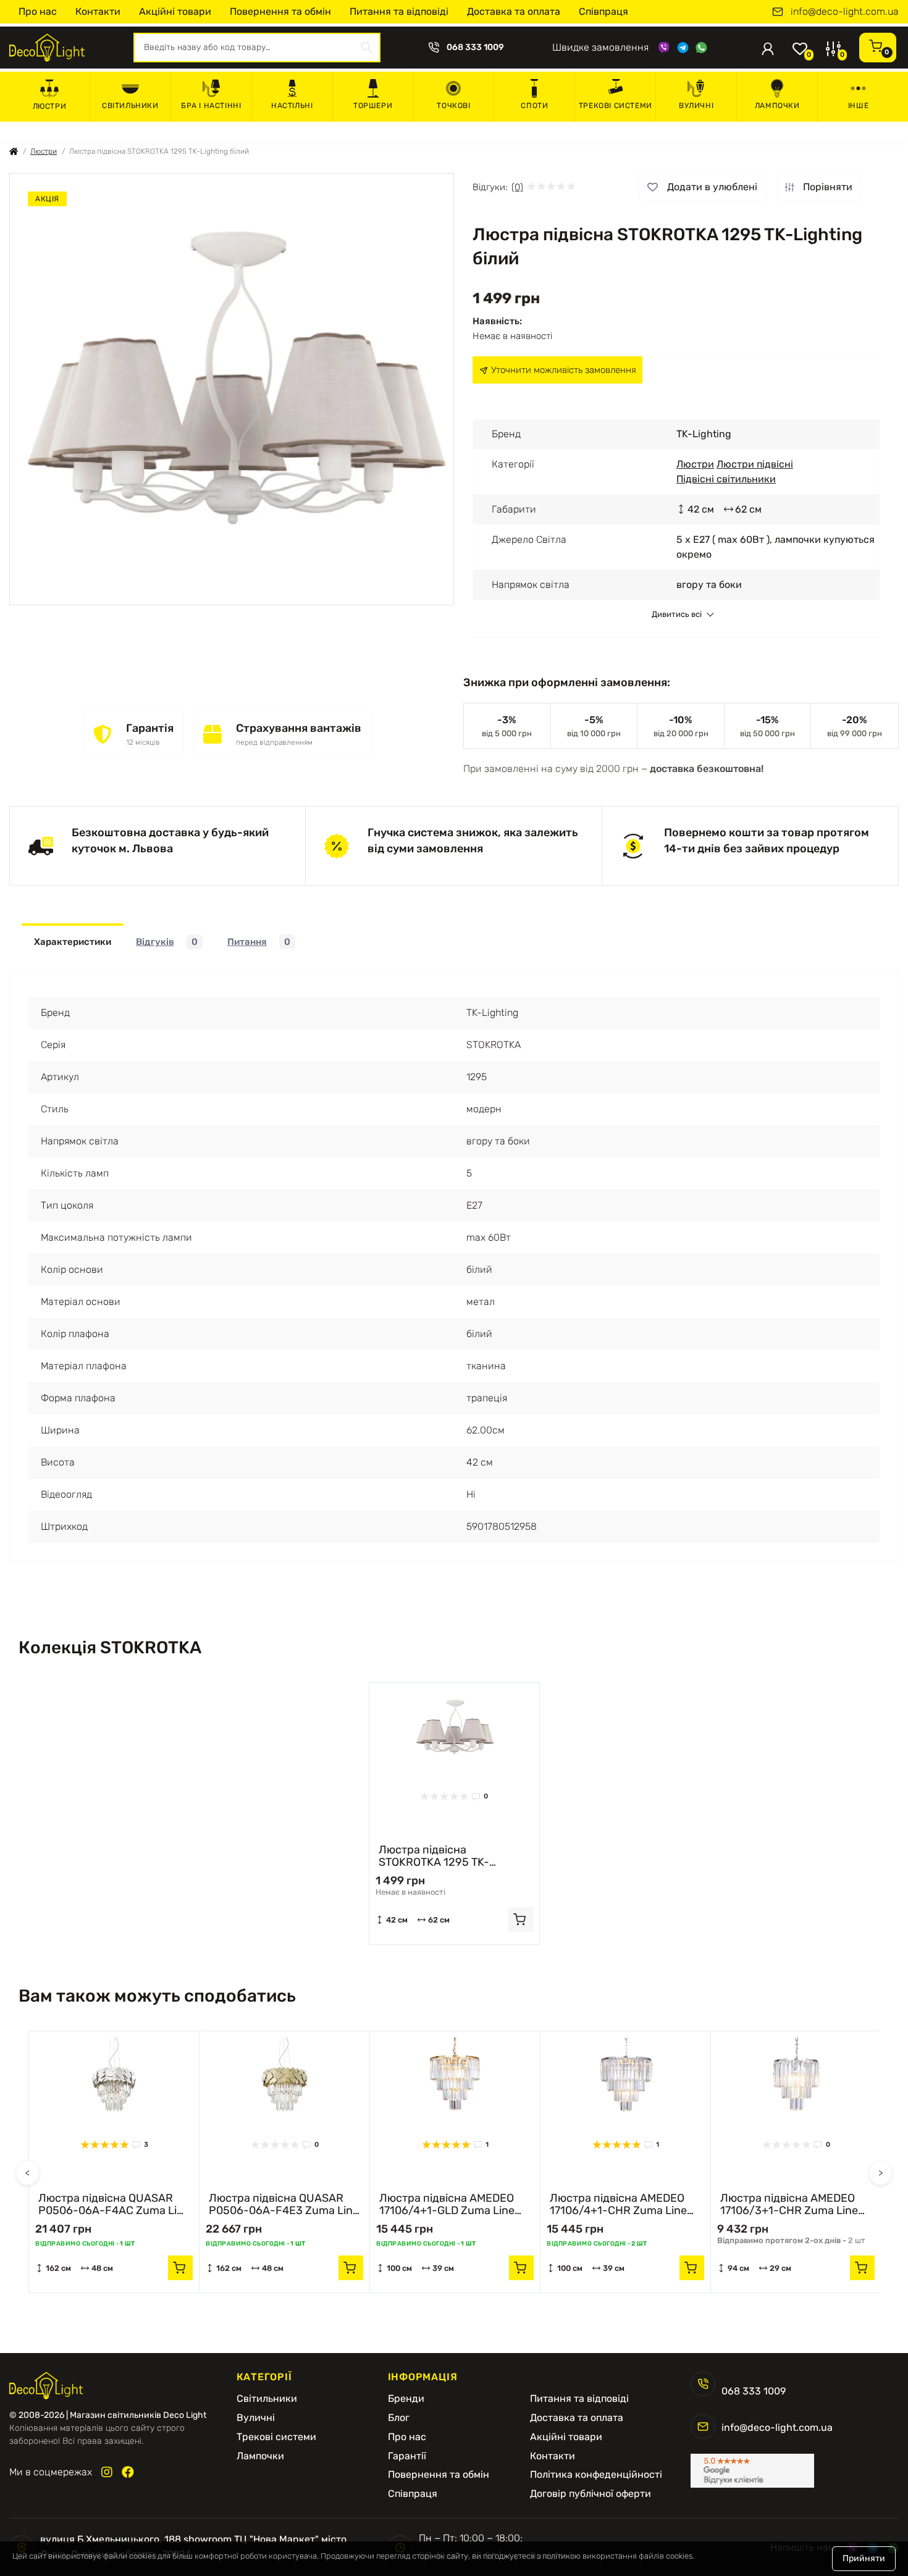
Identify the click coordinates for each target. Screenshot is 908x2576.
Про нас (38, 11)
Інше (858, 106)
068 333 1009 (475, 48)
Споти (534, 106)
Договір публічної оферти (591, 2494)
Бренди (406, 2399)
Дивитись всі (677, 615)
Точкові (453, 106)
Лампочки (777, 106)
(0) (517, 187)
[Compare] (521, 1725)
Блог (399, 2418)
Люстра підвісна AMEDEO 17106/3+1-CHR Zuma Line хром (789, 2204)
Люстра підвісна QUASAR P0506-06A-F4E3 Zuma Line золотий (284, 2204)
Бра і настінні (211, 106)
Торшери (373, 106)
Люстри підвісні (755, 464)
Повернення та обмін (280, 11)
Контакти (98, 11)
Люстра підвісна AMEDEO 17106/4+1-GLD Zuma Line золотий (447, 2204)
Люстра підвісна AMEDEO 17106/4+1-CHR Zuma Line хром (618, 2204)
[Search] (367, 48)
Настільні (292, 106)
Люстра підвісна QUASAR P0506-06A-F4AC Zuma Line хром (114, 2204)
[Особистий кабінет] (768, 48)
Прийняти (864, 2558)
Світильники (130, 106)
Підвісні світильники (726, 479)
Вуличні (696, 106)
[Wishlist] (521, 1701)
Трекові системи (616, 106)
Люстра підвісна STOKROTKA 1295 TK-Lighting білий (434, 1856)
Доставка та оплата (514, 11)
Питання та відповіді (399, 11)
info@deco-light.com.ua (845, 12)
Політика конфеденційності (596, 2475)
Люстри (50, 106)
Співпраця (603, 11)
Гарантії (407, 2456)
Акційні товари (175, 11)
